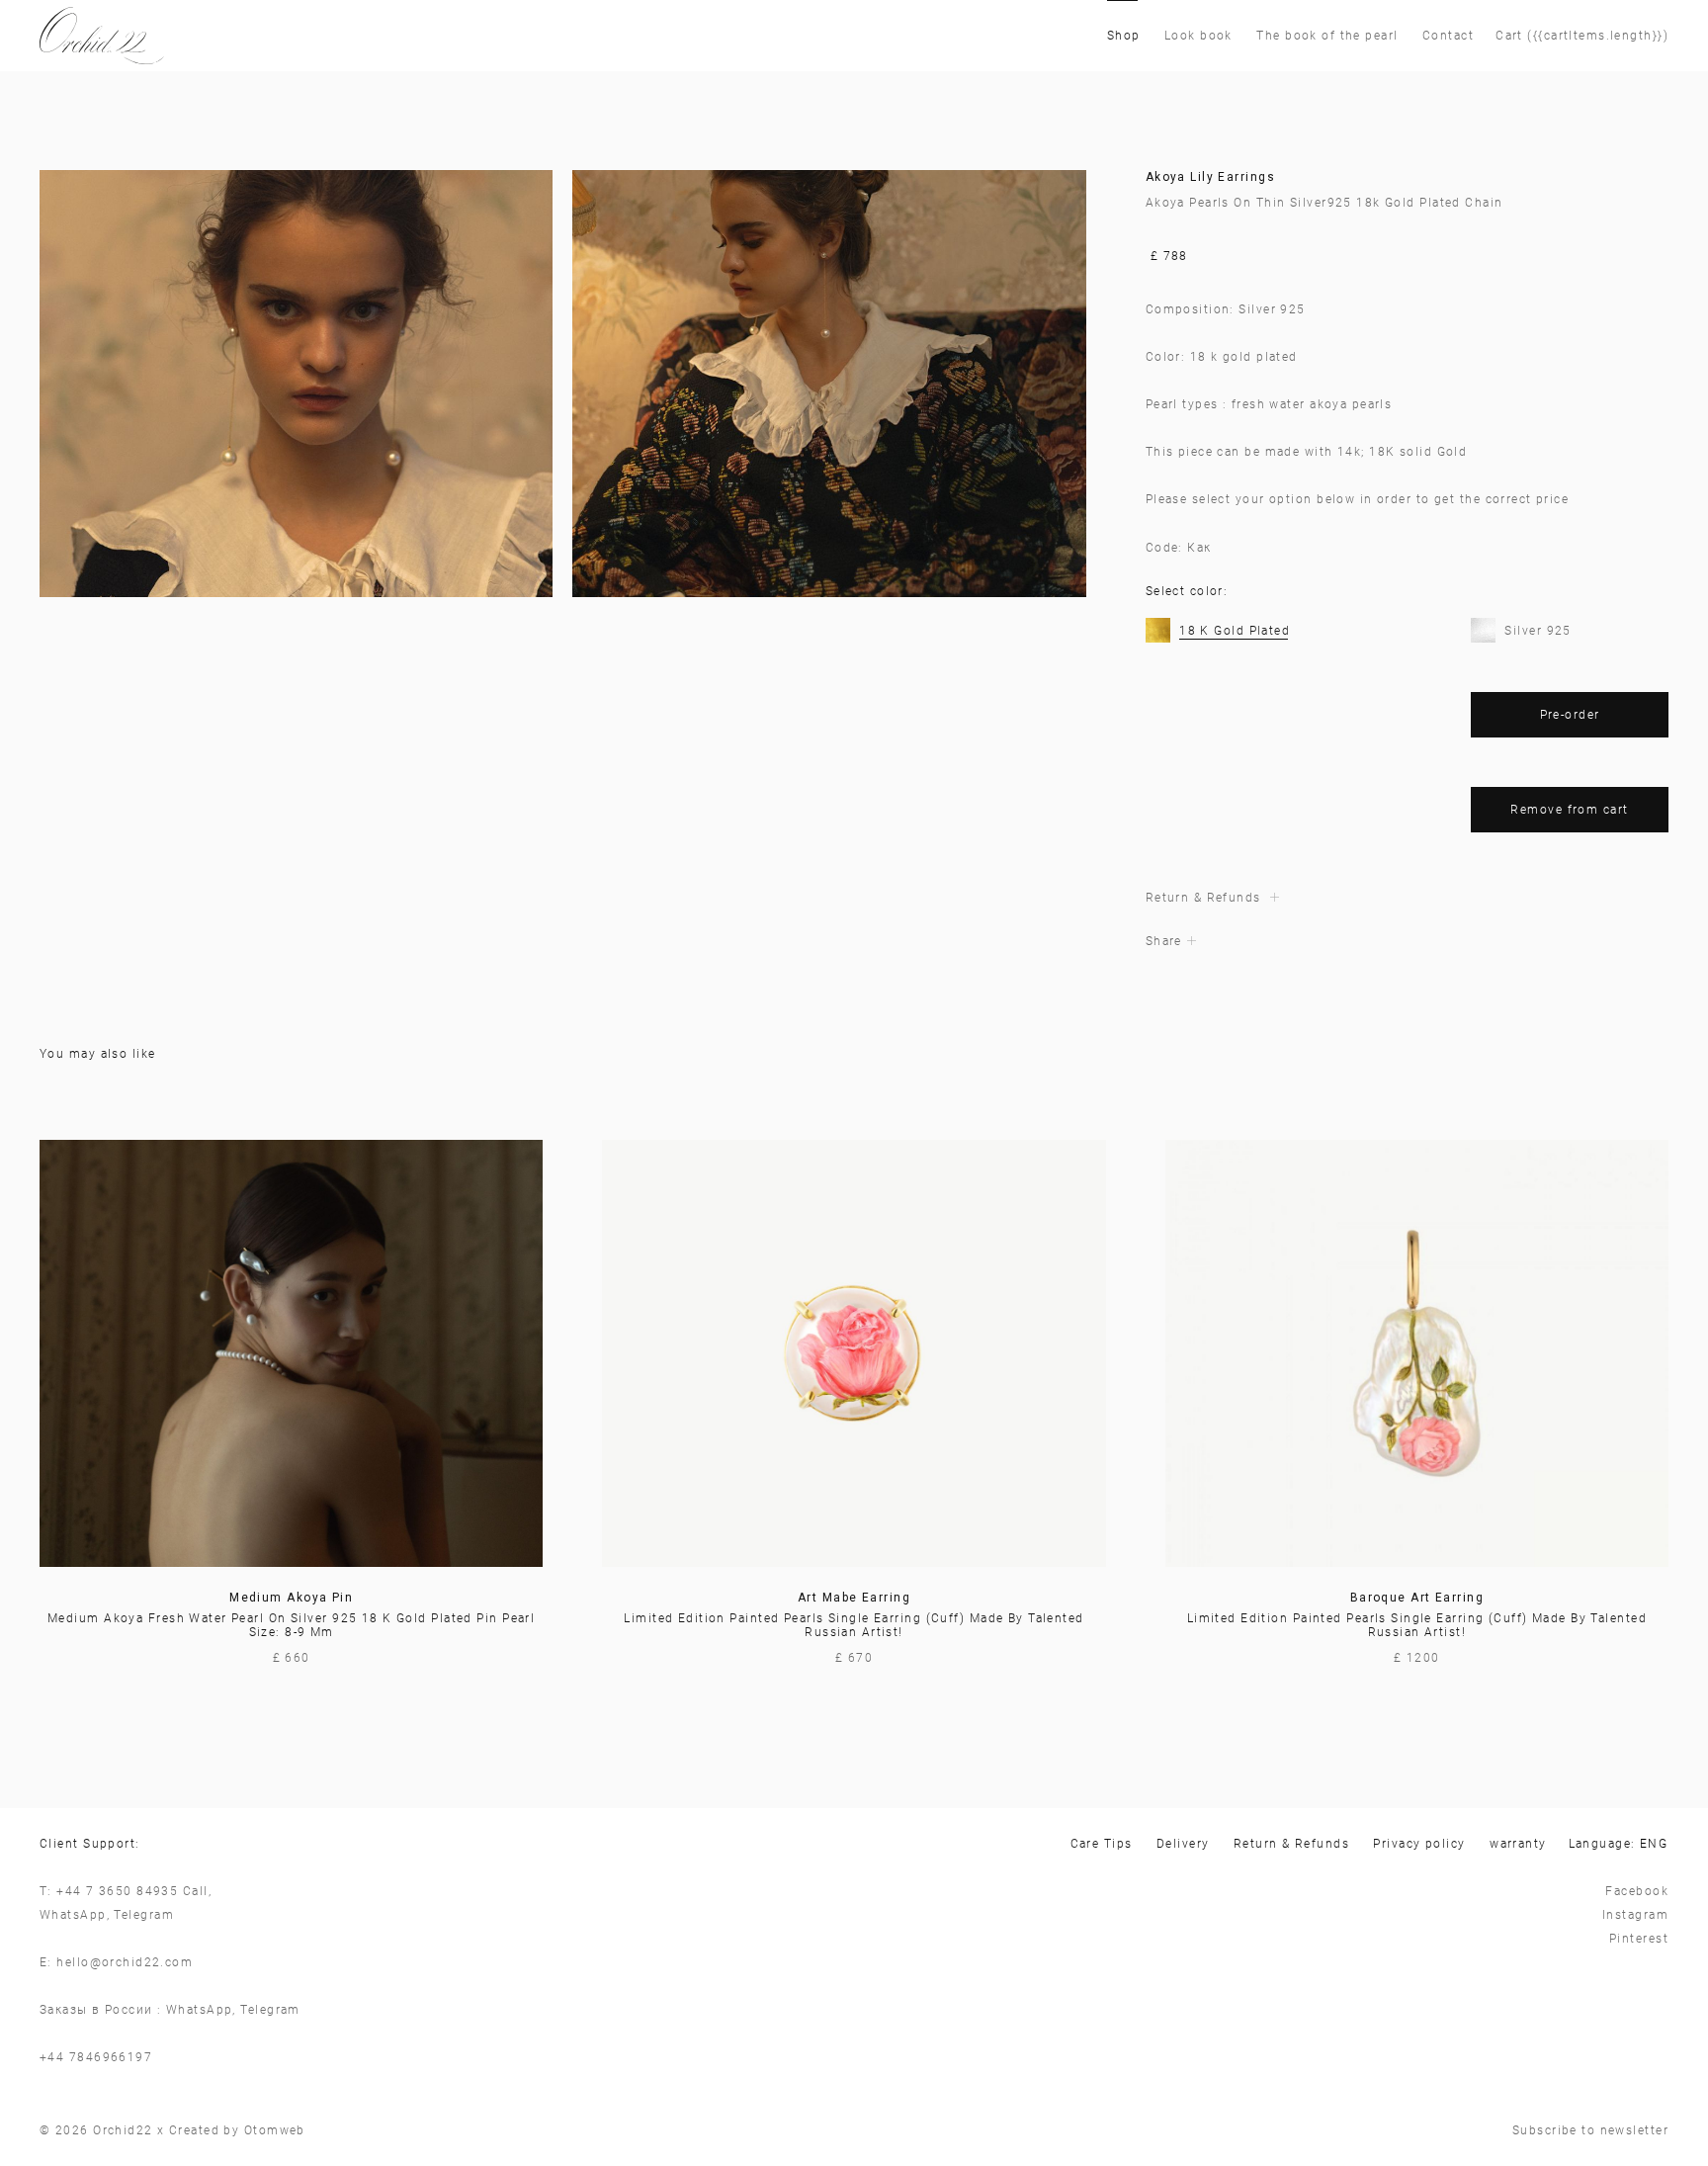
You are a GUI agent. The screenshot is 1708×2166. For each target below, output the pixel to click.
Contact (1448, 36)
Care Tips (1102, 1844)
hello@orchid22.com (125, 1962)
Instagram (1635, 1915)
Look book (1198, 36)
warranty (1518, 1844)
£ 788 (1169, 256)
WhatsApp (73, 1915)
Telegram (144, 1915)
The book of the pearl (1327, 36)
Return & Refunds (1291, 1844)
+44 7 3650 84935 (117, 1891)
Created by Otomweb (237, 2130)
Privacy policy (1419, 1844)
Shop (1124, 36)
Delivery (1183, 1844)
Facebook (1637, 1891)
